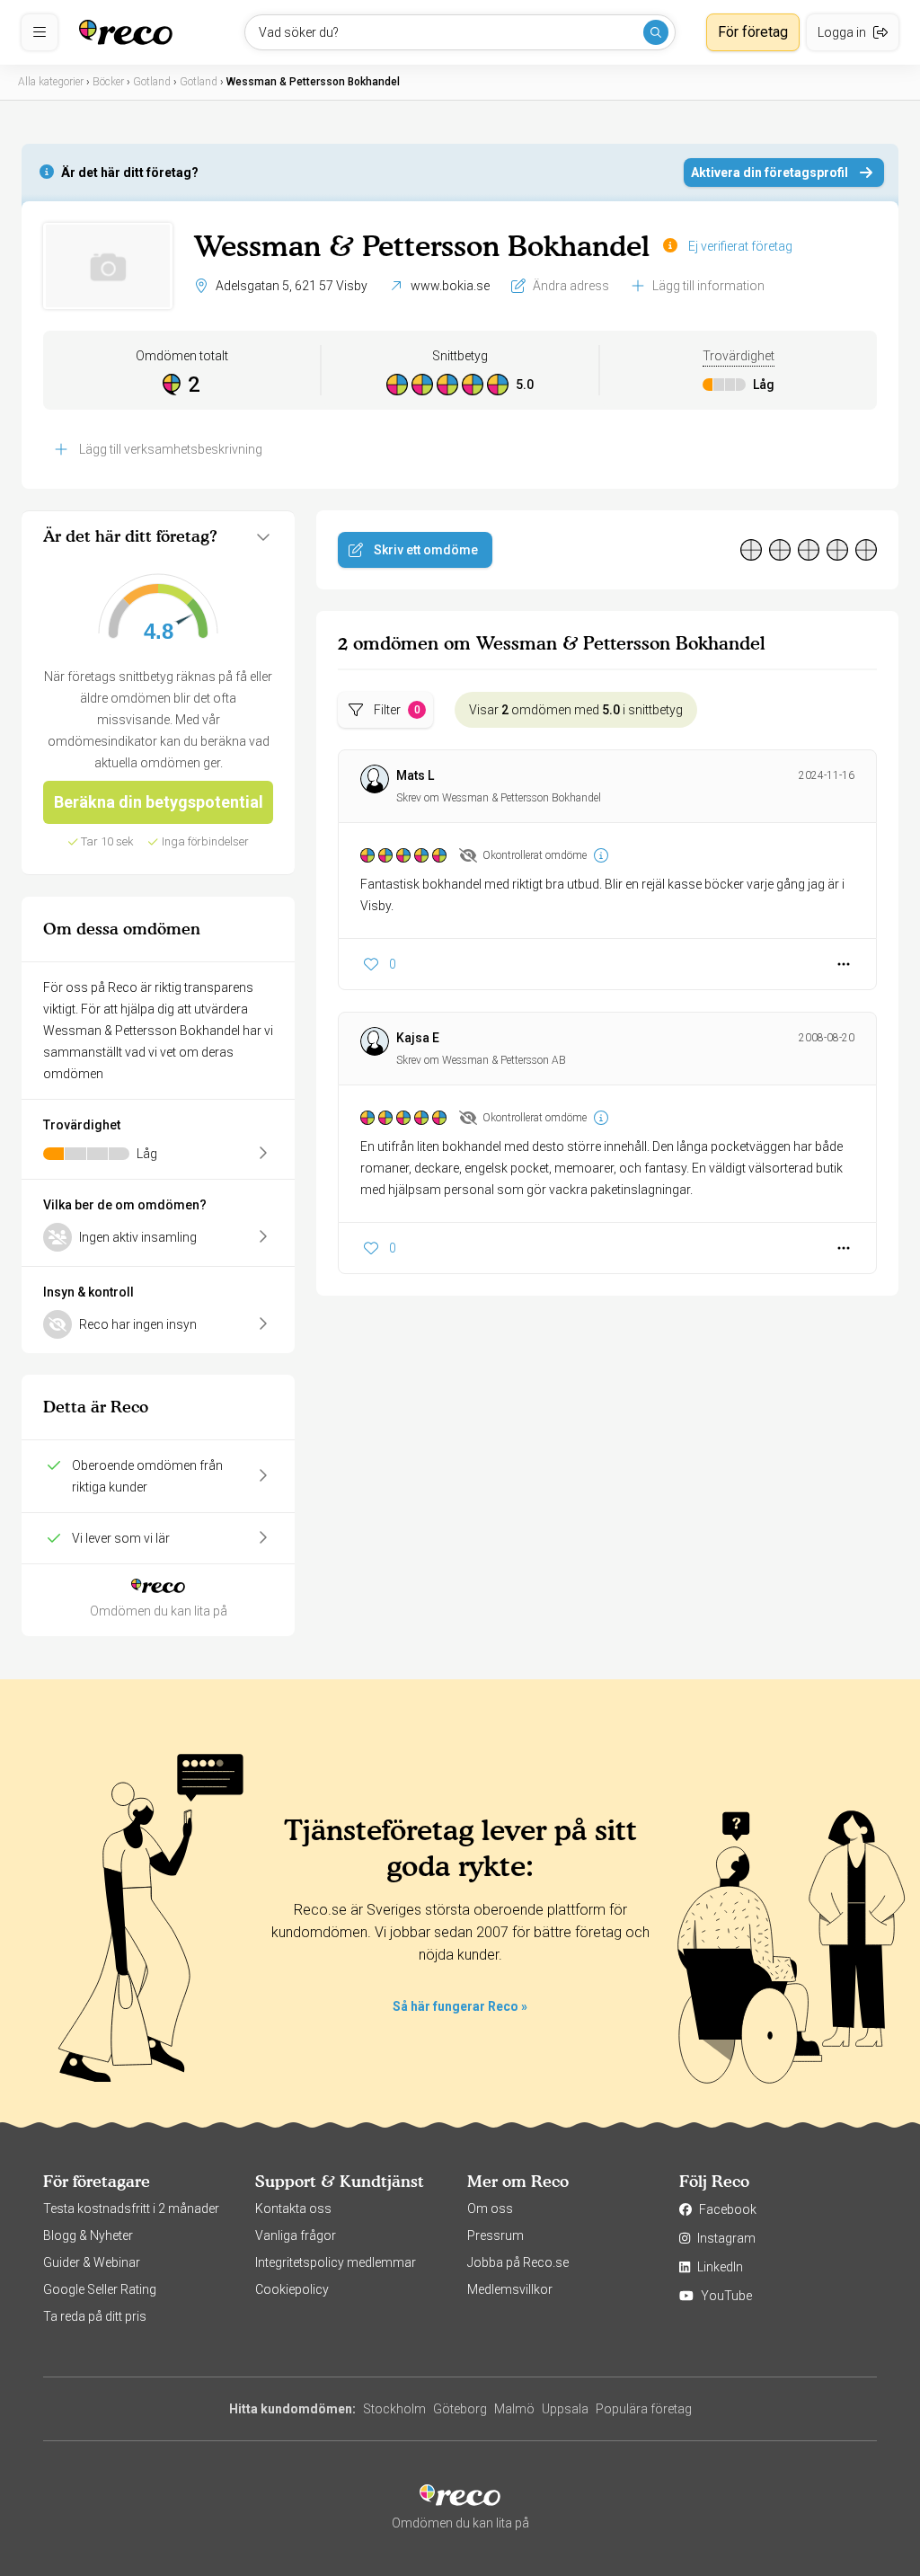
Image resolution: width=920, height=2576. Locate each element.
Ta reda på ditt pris (95, 2316)
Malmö (514, 2409)
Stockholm (394, 2409)
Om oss (490, 2209)
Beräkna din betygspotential (159, 802)
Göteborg (460, 2409)
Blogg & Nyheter (88, 2235)
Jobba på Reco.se (518, 2262)
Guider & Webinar (92, 2262)
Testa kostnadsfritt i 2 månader (131, 2209)
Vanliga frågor (296, 2235)
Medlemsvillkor (510, 2289)
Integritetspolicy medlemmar (336, 2262)
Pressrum (495, 2235)
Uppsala (565, 2409)
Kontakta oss (293, 2209)
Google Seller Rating (100, 2289)
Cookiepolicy (292, 2289)
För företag (753, 32)
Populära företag (644, 2409)
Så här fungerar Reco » (460, 2006)
